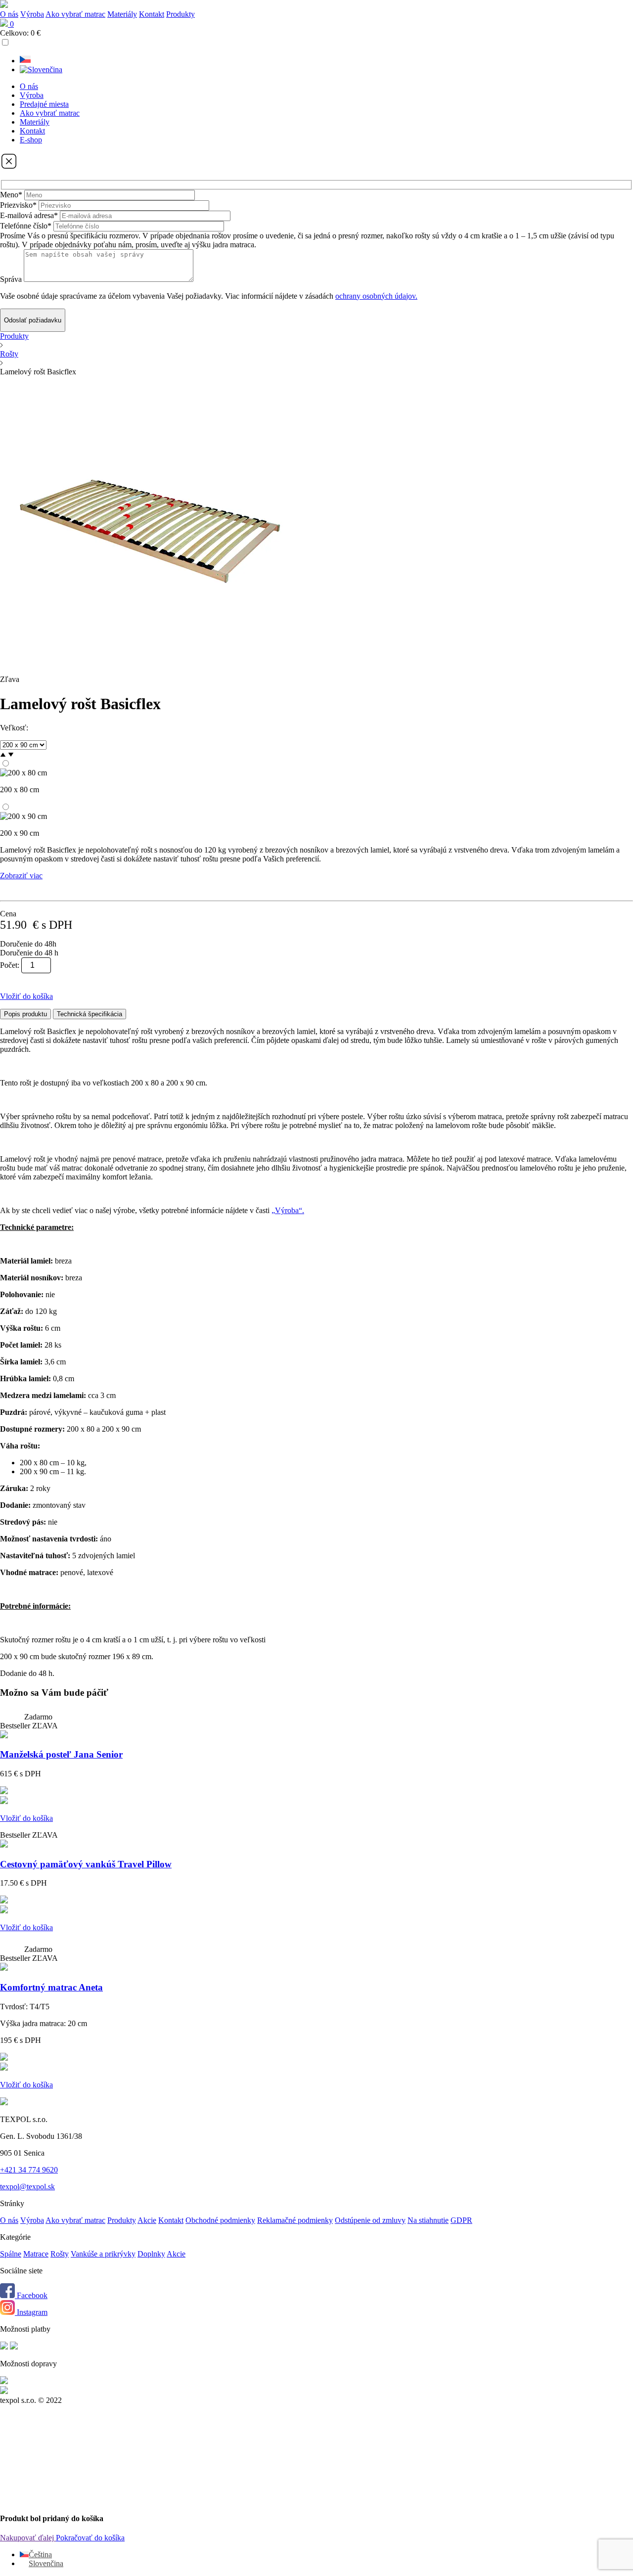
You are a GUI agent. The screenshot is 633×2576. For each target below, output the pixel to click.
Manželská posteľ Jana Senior (61, 1754)
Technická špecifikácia (90, 1014)
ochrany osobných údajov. (376, 296)
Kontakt (152, 14)
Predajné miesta (44, 104)
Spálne (11, 2254)
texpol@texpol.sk (27, 2187)
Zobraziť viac (21, 876)
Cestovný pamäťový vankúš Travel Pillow (86, 1864)
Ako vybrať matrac (75, 14)
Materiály (122, 14)
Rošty (9, 354)
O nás (9, 14)
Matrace (36, 2254)
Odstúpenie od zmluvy (370, 2220)
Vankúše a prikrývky (103, 2254)
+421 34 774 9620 (29, 2170)
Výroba (32, 14)
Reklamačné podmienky (295, 2220)
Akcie (147, 2220)
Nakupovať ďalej (28, 2538)
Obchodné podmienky (220, 2220)
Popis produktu (25, 1014)
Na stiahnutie (428, 2220)
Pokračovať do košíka (90, 2538)
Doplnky (151, 2254)
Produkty (14, 336)
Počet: (10, 965)
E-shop (31, 140)
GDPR (461, 2220)
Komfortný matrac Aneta (51, 1987)
